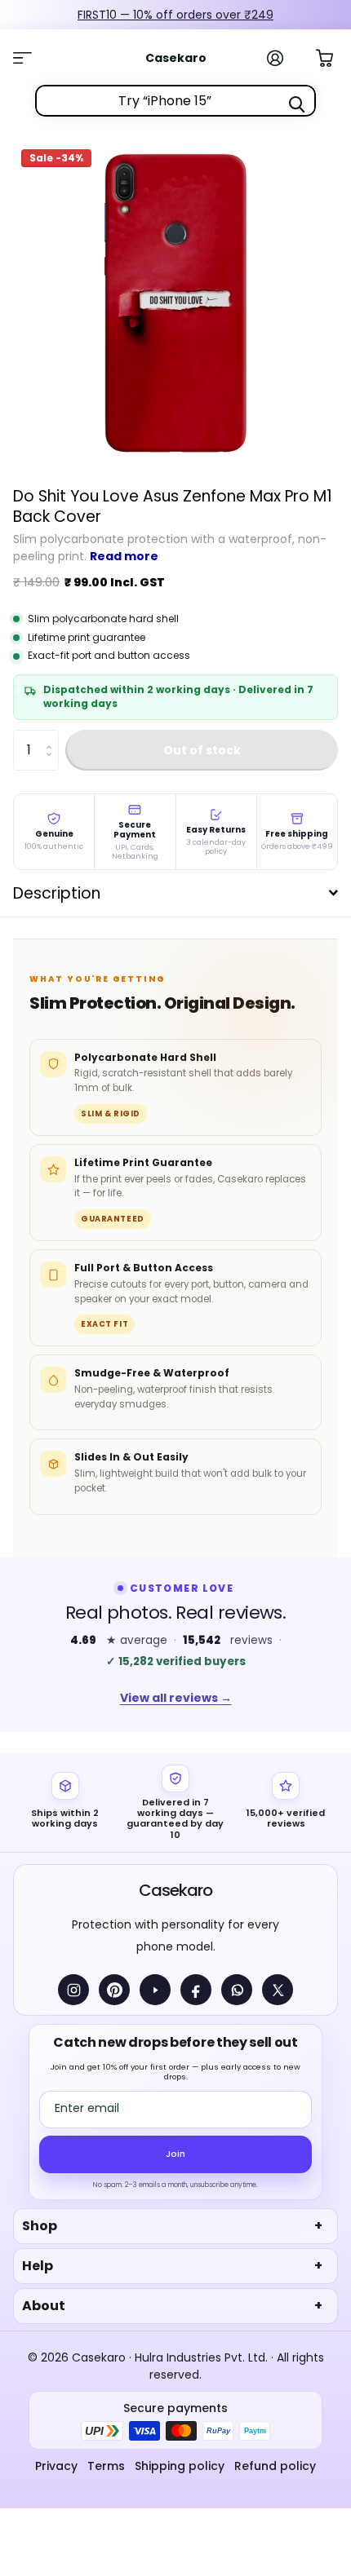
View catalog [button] (31, 58)
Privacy (56, 2466)
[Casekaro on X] (278, 1990)
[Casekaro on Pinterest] (114, 1990)
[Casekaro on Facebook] (196, 1990)
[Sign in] (284, 58)
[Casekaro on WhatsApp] (237, 1990)
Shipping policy (180, 2466)
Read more (124, 556)
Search (296, 104)
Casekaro (175, 1890)
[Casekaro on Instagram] (73, 1990)
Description (57, 893)
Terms (106, 2466)
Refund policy (275, 2466)
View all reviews (176, 1698)
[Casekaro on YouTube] (155, 1990)
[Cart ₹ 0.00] (333, 56)
